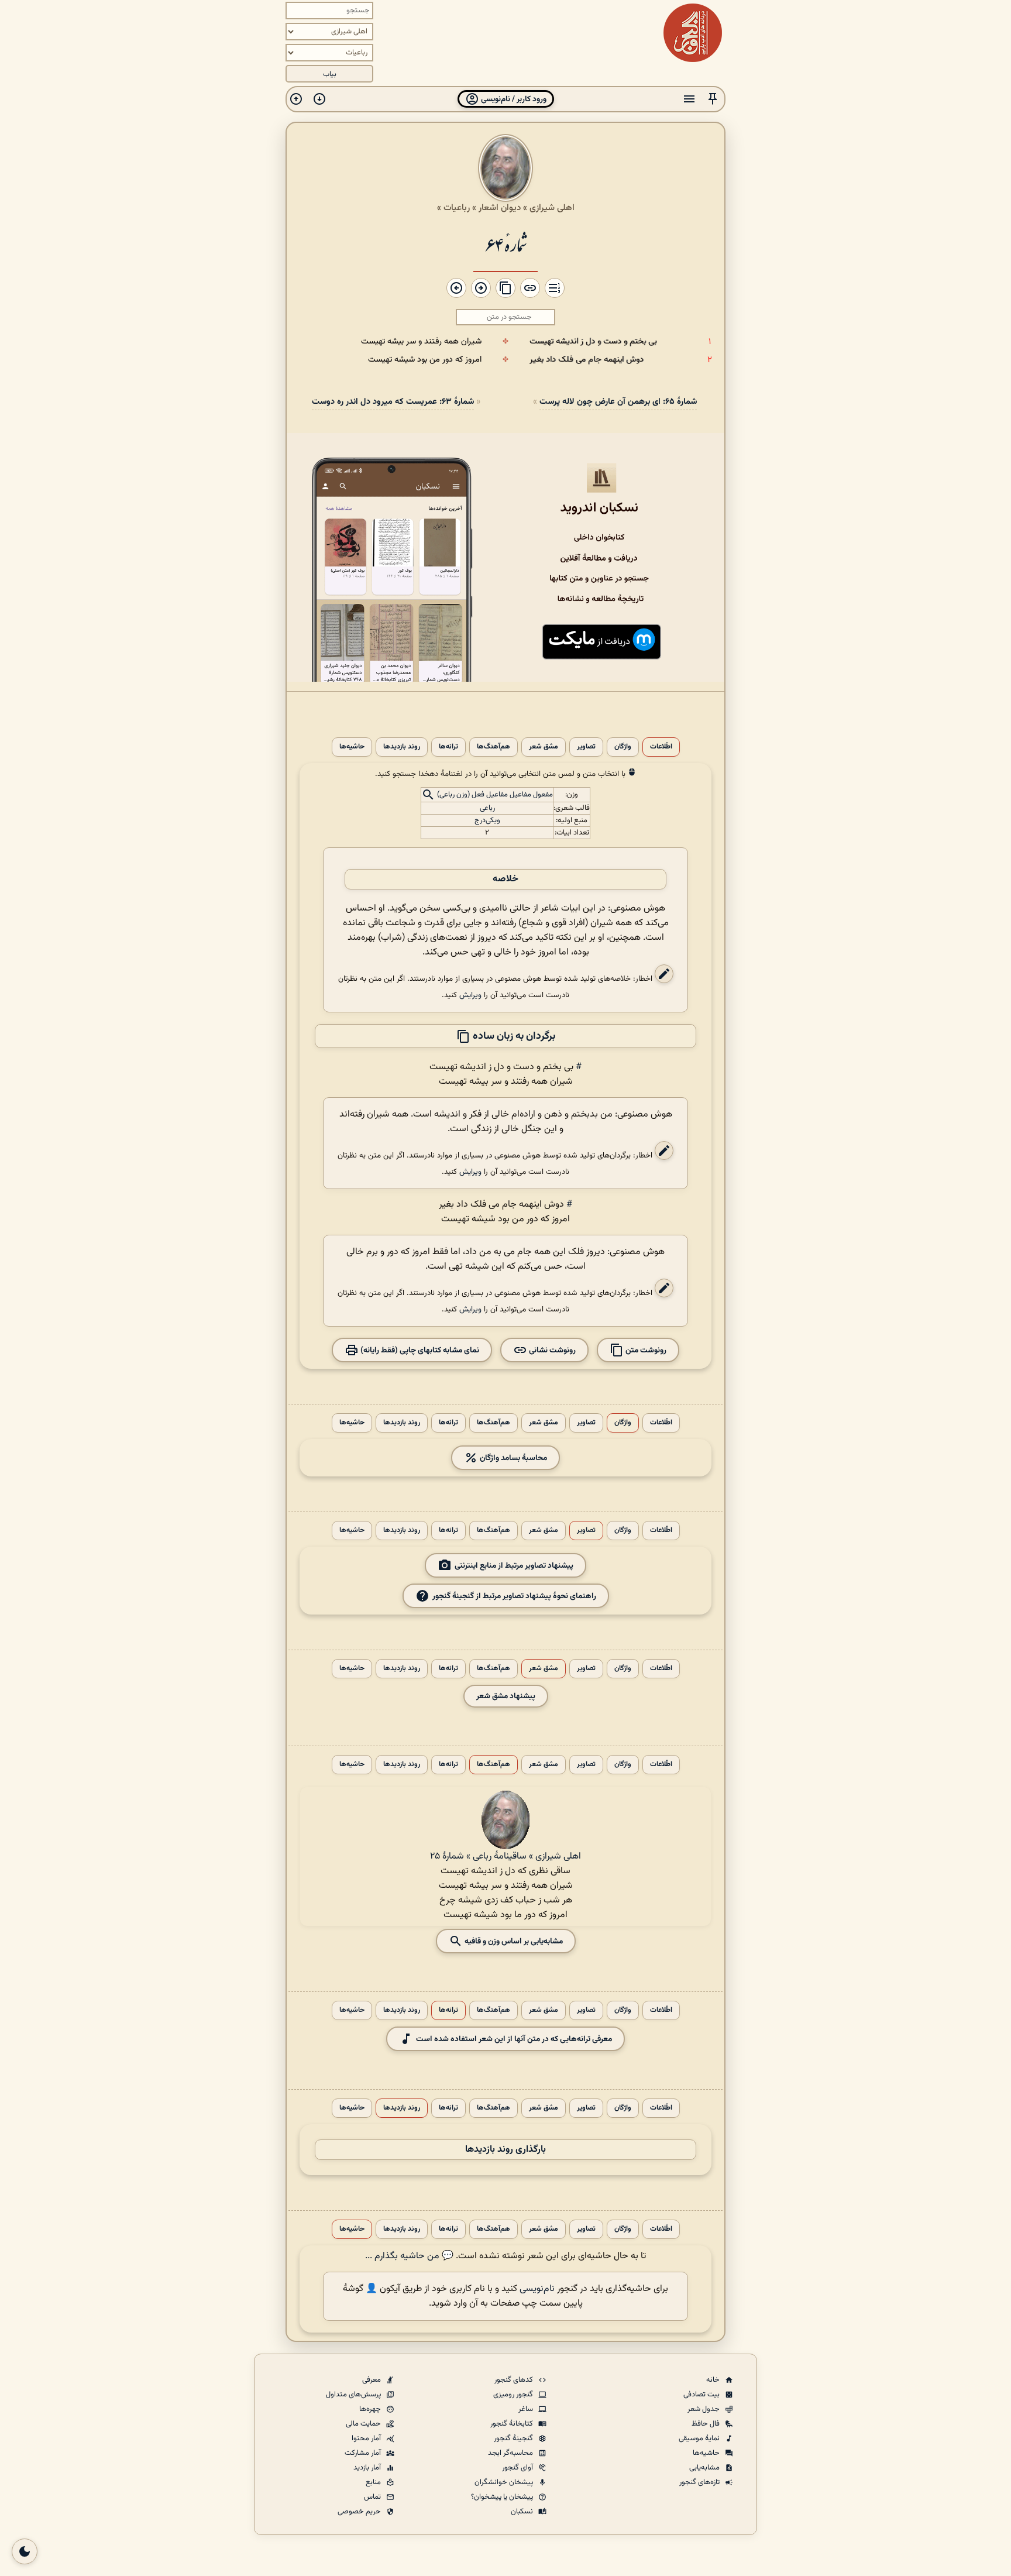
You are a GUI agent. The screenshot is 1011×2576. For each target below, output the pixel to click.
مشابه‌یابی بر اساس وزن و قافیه (513, 1941)
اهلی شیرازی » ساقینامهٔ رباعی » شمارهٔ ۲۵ (505, 1857)
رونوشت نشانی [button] (551, 1350)
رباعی (487, 808)
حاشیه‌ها (352, 747)
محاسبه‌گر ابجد (511, 2453)
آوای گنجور (518, 2468)
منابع (374, 2482)
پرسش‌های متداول (354, 2395)
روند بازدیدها (402, 747)
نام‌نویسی (537, 2289)
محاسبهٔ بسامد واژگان (513, 1458)
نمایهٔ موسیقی (700, 2438)
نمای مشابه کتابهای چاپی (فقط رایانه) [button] (419, 1350)
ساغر (527, 2409)
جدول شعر (704, 2409)
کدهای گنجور (515, 2380)
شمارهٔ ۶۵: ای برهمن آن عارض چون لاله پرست (618, 402)
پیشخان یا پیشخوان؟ (503, 2497)
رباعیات (457, 208)
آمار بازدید (368, 2468)
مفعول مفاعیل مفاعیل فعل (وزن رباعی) (495, 795)
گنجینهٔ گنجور (514, 2438)
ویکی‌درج (487, 820)
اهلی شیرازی (552, 208)
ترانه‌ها (448, 747)
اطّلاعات (661, 747)
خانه (714, 2380)
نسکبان (523, 2512)
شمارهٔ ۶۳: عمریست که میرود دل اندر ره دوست (393, 402)
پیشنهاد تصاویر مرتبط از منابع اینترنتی (514, 1566)
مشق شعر (544, 747)
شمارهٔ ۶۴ (505, 244)
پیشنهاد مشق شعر (506, 1696)
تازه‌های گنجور (700, 2482)
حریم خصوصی (360, 2512)
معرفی (372, 2380)
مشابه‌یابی (705, 2468)
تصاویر (586, 747)
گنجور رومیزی (514, 2395)
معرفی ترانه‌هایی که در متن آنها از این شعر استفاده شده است (514, 2039)
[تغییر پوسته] (25, 2551)
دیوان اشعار (500, 208)
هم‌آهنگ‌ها (494, 747)
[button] (713, 99)
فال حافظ (706, 2424)
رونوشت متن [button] (645, 1350)
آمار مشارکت (364, 2453)
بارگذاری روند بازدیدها (505, 2150)
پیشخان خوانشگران (505, 2482)
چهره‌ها (371, 2409)
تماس (373, 2497)
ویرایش (470, 995)
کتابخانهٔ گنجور (513, 2424)
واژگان (623, 747)
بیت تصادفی (702, 2395)
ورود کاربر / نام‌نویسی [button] (513, 99)
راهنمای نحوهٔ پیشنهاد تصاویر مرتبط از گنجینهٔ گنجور (514, 1596)
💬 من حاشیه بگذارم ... (409, 2256)
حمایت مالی (364, 2424)
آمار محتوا (367, 2438)
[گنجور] (693, 33)
